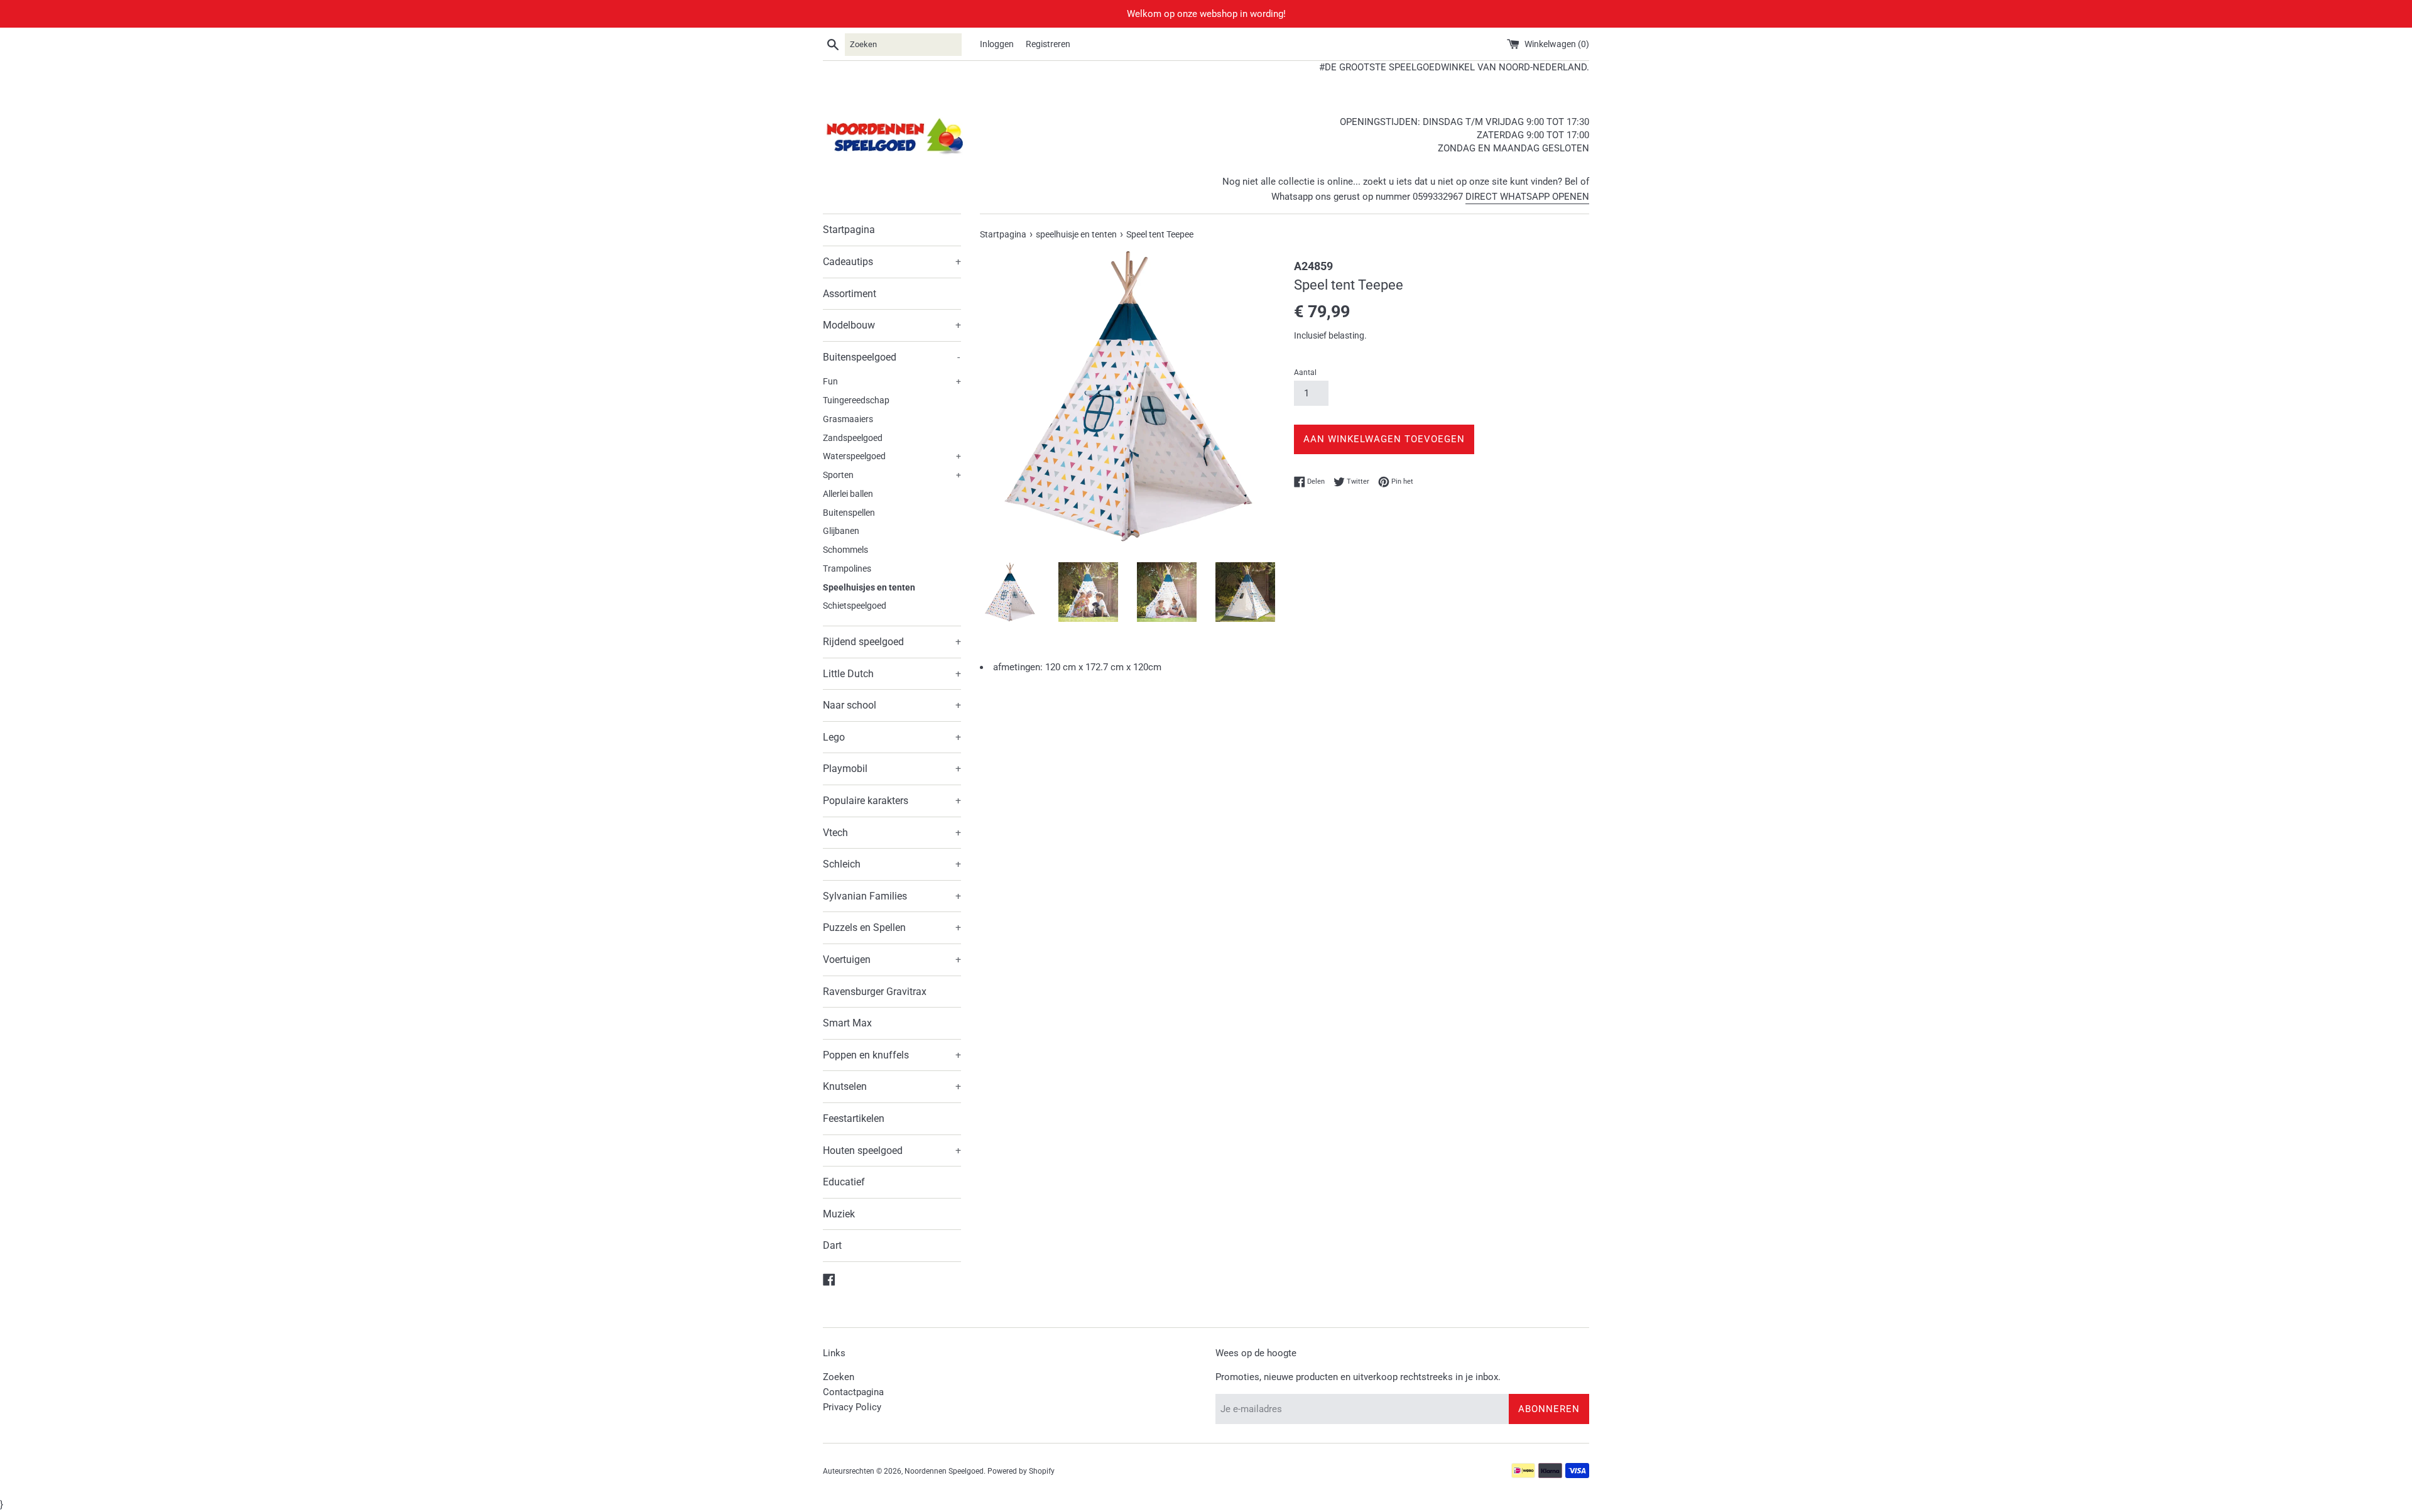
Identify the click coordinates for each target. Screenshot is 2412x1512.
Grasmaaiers (848, 419)
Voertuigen (892, 960)
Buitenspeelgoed (891, 357)
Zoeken (839, 1377)
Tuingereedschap (856, 400)
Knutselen (892, 1086)
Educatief (844, 1182)
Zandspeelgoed (853, 438)
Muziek (839, 1214)
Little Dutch (892, 674)
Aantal (1305, 373)
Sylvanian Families (892, 896)
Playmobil (892, 769)
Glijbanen (841, 531)
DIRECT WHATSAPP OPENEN (1527, 197)
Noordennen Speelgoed (944, 1471)
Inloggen (997, 44)
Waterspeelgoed (892, 456)
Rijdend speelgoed (892, 642)
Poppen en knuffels (892, 1055)
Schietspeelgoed (855, 606)
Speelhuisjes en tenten (869, 587)
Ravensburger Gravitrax (875, 992)
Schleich (892, 864)
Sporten (892, 475)
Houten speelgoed (892, 1150)
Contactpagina (853, 1392)
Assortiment (850, 294)
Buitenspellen (849, 513)
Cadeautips (892, 262)
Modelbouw (892, 325)
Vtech (892, 833)
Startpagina (849, 230)
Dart (832, 1245)
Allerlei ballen (848, 494)
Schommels (845, 550)
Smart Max (847, 1023)
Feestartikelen (854, 1118)
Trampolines (847, 568)
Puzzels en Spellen (892, 927)
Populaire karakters (892, 801)
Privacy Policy (852, 1407)
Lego (892, 737)
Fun (892, 381)
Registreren (1048, 44)
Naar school (892, 705)
